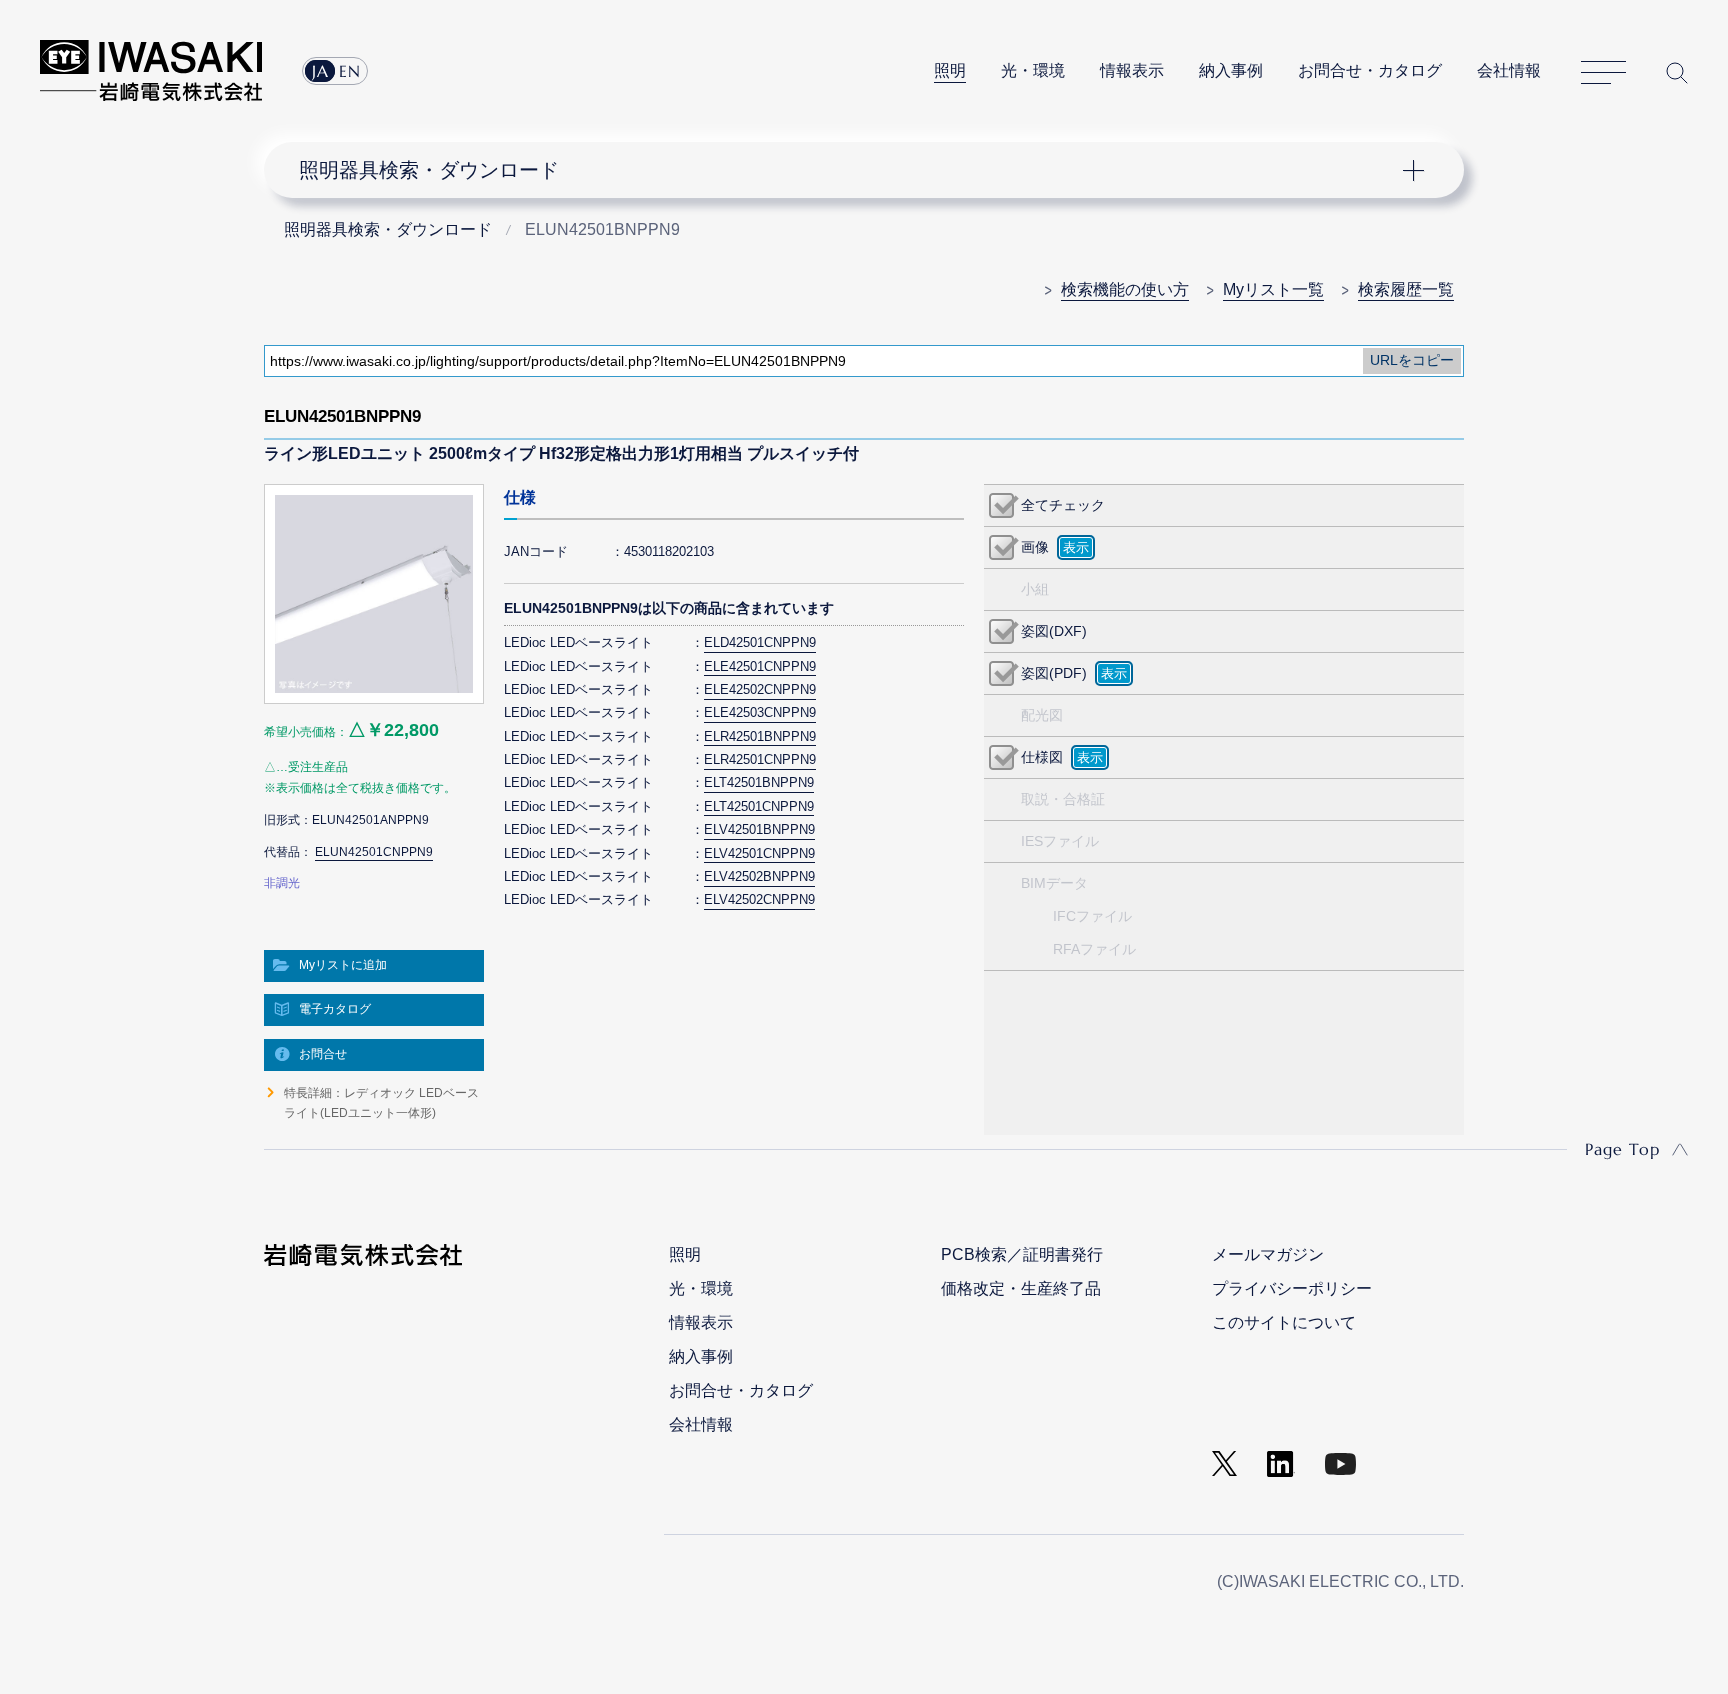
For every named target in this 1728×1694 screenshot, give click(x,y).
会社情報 (1509, 70)
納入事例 (1231, 70)
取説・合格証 (1063, 799)
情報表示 (1132, 70)
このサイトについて (1284, 1322)
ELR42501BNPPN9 (760, 736)
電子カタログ (335, 1009)
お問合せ (323, 1054)
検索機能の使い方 (1125, 289)
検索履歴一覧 (1406, 289)
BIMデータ (1054, 883)
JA (320, 71)
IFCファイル (1092, 916)
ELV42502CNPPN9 (759, 899)
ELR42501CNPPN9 (760, 759)
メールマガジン (1268, 1254)
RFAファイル (1094, 949)
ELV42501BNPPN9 (759, 829)
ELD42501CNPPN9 (760, 642)
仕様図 (1042, 757)
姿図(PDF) (1054, 673)
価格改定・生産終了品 (1021, 1288)
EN (350, 71)
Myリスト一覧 (1273, 289)
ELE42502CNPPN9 (760, 689)
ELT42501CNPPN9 (759, 806)
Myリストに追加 (343, 965)
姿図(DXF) (1054, 631)
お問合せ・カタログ (1370, 70)
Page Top (1622, 1149)
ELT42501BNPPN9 (759, 782)
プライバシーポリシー (1292, 1288)
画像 (1035, 547)
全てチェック (1063, 505)
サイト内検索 (1677, 72)
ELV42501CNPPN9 (759, 853)
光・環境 (1033, 70)
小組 (1035, 589)
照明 (950, 70)
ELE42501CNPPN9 (760, 666)
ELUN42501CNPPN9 (374, 852)
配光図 (1042, 715)
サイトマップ (1603, 73)
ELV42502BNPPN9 (759, 876)
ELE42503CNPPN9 (760, 712)
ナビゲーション (853, 170)
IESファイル (1060, 841)
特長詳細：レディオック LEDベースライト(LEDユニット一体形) (381, 1103)
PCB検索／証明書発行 (1022, 1254)
